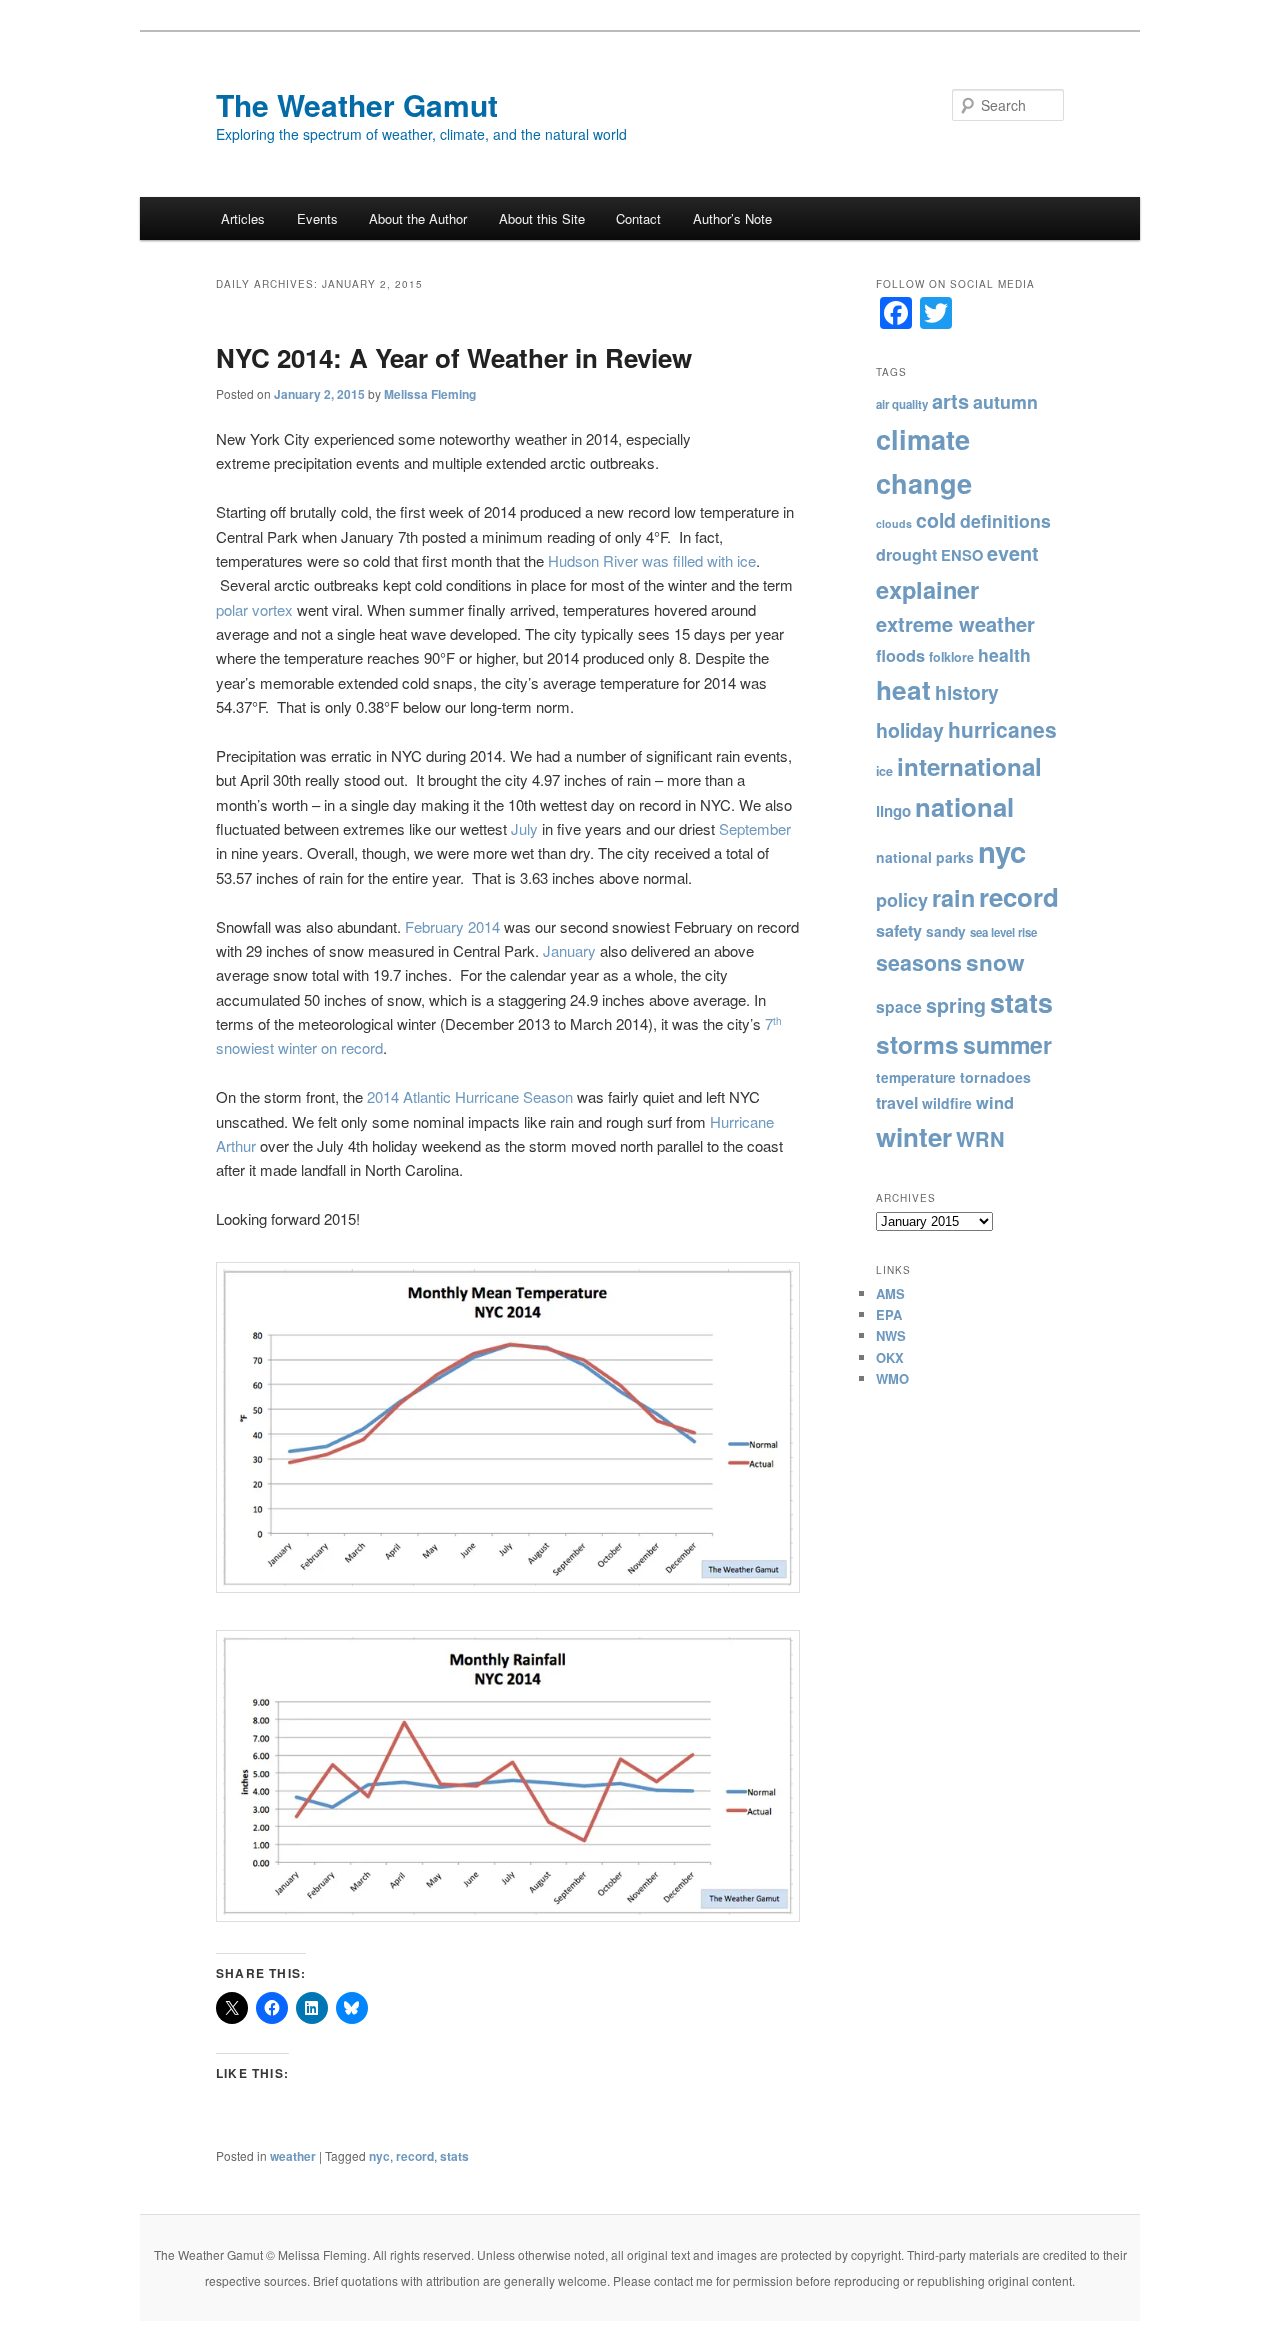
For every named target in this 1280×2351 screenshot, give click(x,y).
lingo (893, 811)
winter (914, 1136)
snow (995, 962)
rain (953, 897)
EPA (889, 1314)
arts (950, 400)
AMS (890, 1293)
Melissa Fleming (430, 394)
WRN (980, 1138)
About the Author (418, 218)
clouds (894, 523)
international (969, 766)
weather (293, 2156)
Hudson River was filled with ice (652, 560)
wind (995, 1102)
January (569, 950)
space (899, 1006)
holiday (910, 730)
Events (317, 218)
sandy (946, 931)
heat (903, 689)
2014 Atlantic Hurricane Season (470, 1096)
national (964, 806)
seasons (919, 962)
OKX (890, 1357)
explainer (927, 589)
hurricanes (1002, 729)
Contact (638, 218)
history (967, 692)
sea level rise (1003, 932)
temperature (916, 1077)
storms (917, 1044)
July (524, 828)
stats (454, 2156)
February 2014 (452, 926)
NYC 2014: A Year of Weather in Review (454, 357)
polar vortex (254, 609)
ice (884, 771)
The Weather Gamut (357, 104)
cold (936, 520)
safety (899, 930)
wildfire (947, 1103)
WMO (892, 1378)
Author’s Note (732, 218)
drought (906, 554)
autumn (1005, 401)
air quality (902, 404)
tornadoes (995, 1077)
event (1013, 553)
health (1004, 654)
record (415, 2156)
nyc (379, 2156)
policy (902, 900)
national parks (925, 857)
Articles (243, 218)
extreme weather (955, 623)
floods (900, 655)
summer (1007, 1044)
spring (956, 1005)
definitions (1005, 520)
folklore (951, 657)
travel (897, 1102)
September (755, 828)
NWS (891, 1335)
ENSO (962, 555)
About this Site (542, 218)
